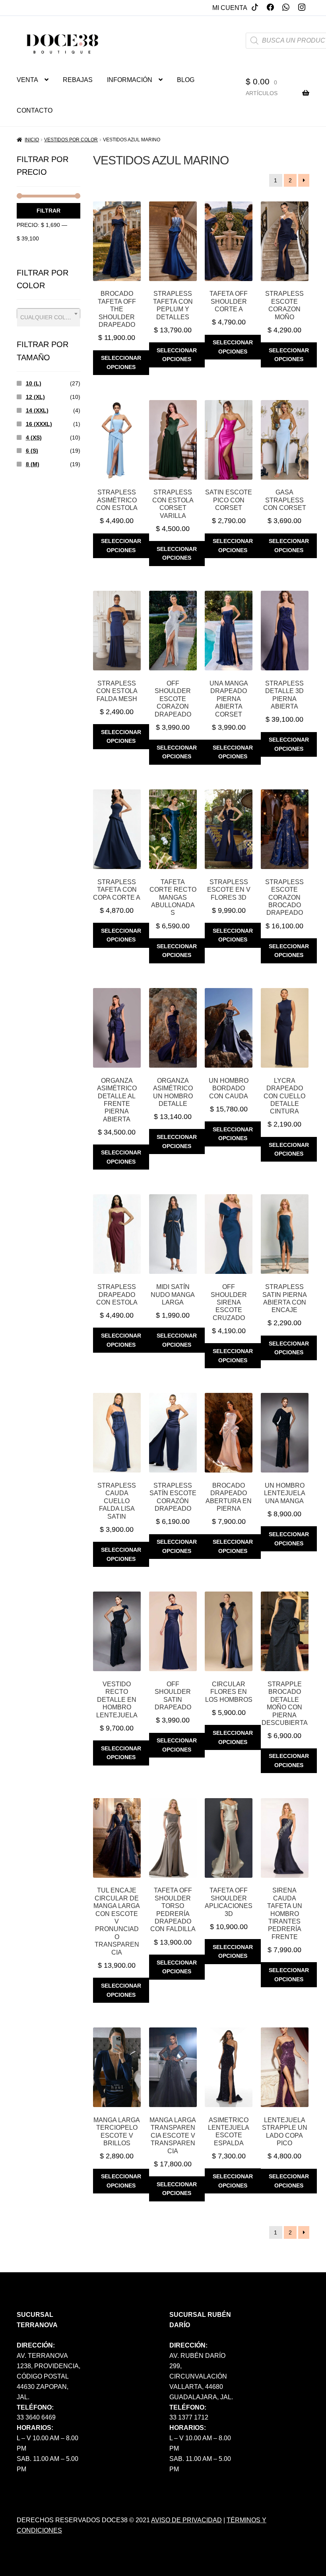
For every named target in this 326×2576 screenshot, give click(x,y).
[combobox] (49, 314)
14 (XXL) (37, 410)
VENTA (27, 80)
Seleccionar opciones (121, 362)
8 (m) (33, 464)
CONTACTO (35, 110)
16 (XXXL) (39, 424)
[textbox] (49, 317)
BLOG (186, 80)
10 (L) (34, 383)
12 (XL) (35, 397)
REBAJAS (78, 80)
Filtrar (49, 211)
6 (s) (32, 451)
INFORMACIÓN (130, 80)
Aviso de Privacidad (186, 2520)
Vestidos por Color (71, 140)
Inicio (32, 140)
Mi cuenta (230, 8)
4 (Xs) (34, 437)
